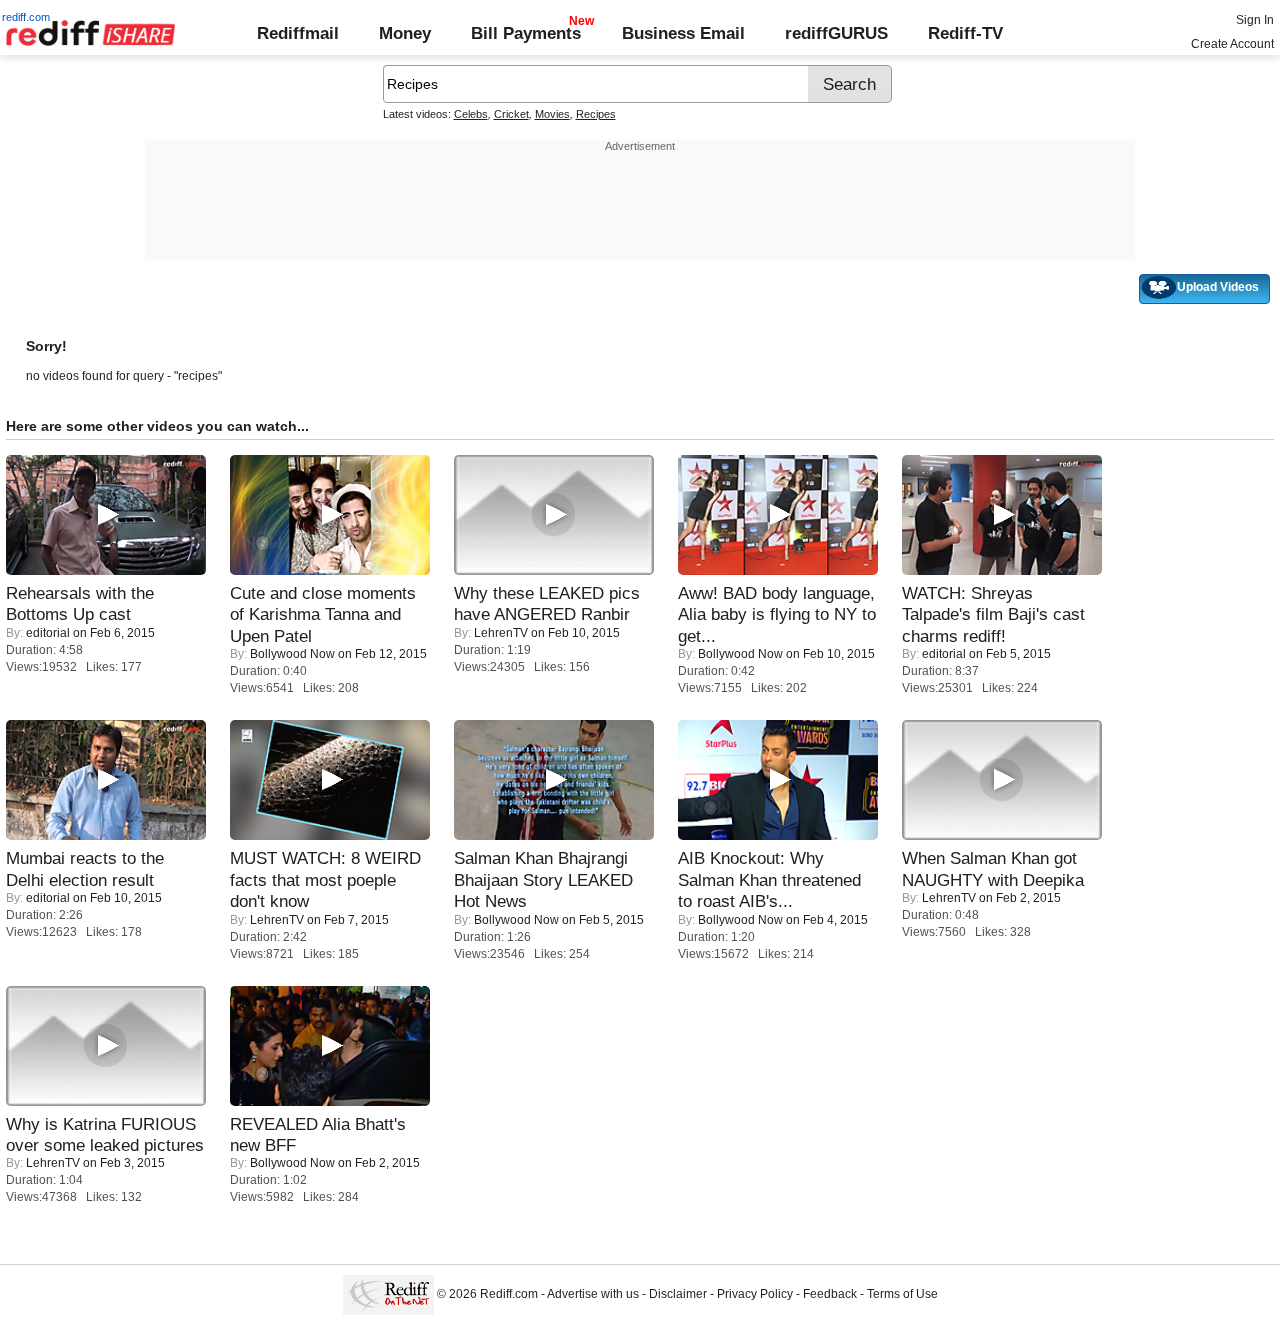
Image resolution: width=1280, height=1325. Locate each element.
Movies (552, 114)
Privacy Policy (755, 1294)
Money (405, 33)
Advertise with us (593, 1294)
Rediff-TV (965, 33)
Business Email (683, 33)
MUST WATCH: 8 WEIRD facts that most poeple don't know (325, 879)
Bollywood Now (292, 654)
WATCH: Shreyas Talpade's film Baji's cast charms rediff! (993, 614)
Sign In (1255, 20)
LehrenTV (501, 633)
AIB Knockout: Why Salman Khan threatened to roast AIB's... (769, 879)
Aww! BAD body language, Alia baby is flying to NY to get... (777, 614)
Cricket (511, 114)
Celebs (471, 114)
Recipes (596, 114)
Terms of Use (902, 1294)
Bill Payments (526, 33)
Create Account (1232, 44)
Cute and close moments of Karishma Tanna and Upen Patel (323, 614)
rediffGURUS (836, 33)
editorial (48, 633)
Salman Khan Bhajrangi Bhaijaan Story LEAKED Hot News (543, 879)
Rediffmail (298, 33)
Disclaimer (678, 1294)
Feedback (830, 1294)
